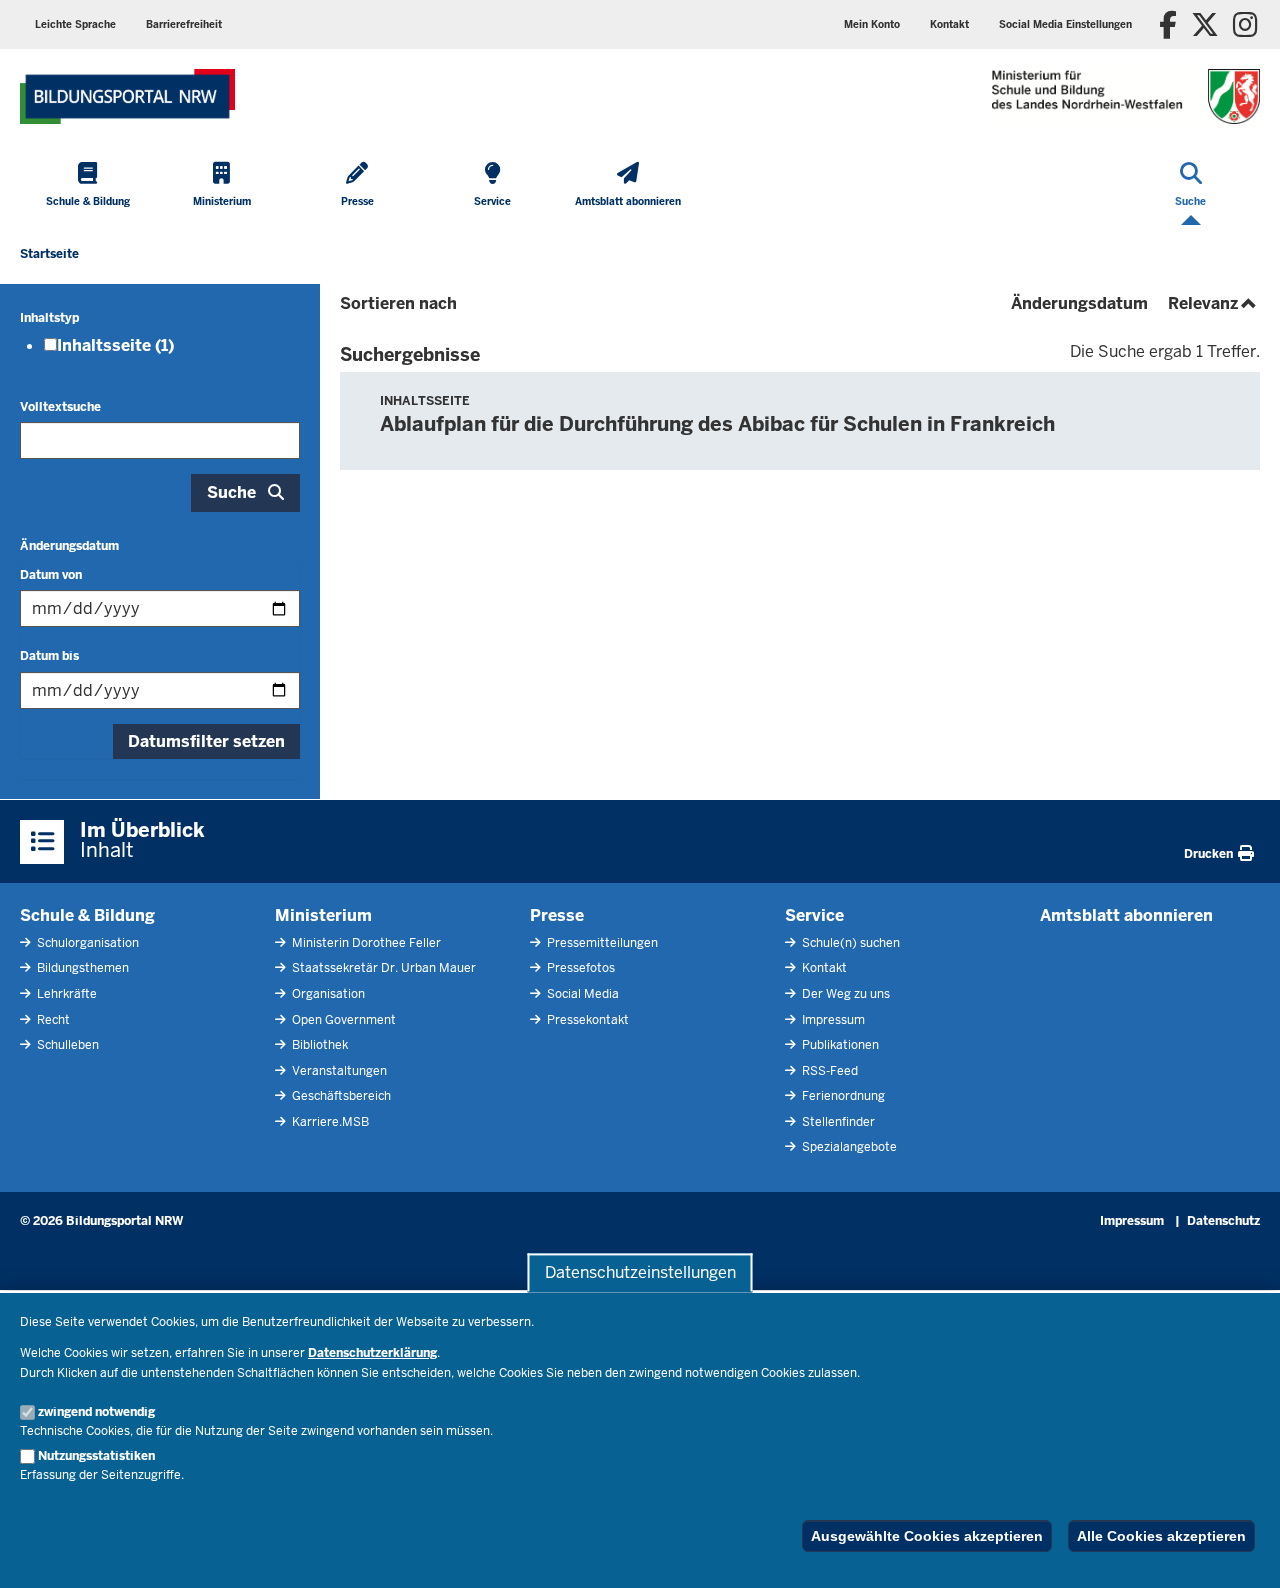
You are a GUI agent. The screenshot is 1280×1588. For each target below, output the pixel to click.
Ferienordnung (842, 1096)
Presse (557, 915)
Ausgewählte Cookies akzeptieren (927, 1536)
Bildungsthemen (81, 968)
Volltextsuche (60, 407)
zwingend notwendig (96, 1412)
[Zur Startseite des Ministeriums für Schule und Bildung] (127, 96)
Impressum (832, 1020)
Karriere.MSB (329, 1122)
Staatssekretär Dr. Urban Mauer (382, 968)
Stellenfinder (837, 1122)
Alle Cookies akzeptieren (1161, 1536)
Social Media (581, 994)
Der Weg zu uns (844, 994)
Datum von (51, 575)
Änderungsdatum (69, 546)
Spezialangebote (848, 1147)
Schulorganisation (86, 943)
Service (814, 915)
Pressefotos (579, 968)
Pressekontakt (586, 1020)
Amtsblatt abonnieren (1126, 915)
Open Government (342, 1020)
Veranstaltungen (338, 1071)
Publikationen (839, 1045)
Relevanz (1214, 303)
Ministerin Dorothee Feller (365, 943)
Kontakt (823, 968)
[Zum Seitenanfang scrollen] (1240, 1551)
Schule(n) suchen (849, 943)
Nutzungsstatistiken (96, 1456)
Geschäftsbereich (340, 1096)
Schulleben (66, 1045)
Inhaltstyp (49, 318)
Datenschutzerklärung (372, 1353)
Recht (52, 1020)
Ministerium (323, 915)
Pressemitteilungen (601, 943)
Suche (231, 492)
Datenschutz (1223, 1221)
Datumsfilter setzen (206, 741)
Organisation (327, 994)
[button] (1065, 24)
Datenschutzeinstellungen (640, 1272)
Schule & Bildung (87, 915)
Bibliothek (318, 1045)
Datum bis (49, 656)
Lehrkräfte (65, 994)
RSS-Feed (828, 1071)
